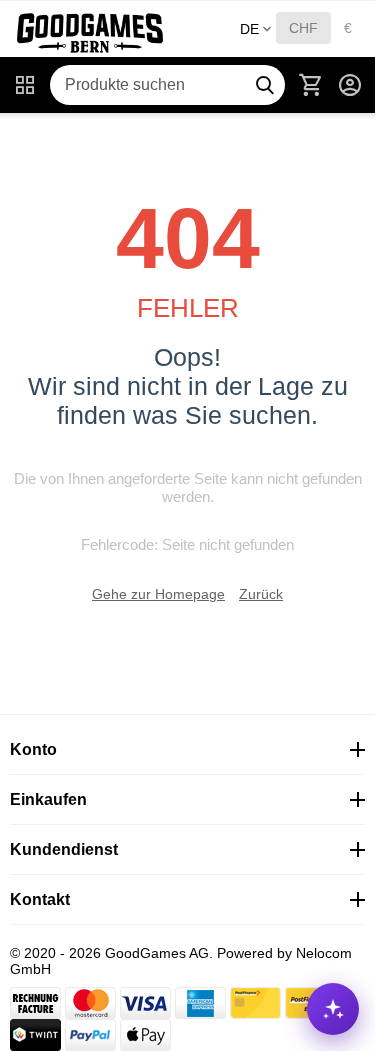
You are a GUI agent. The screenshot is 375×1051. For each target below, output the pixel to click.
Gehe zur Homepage (158, 594)
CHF (303, 28)
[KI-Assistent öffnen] (333, 1009)
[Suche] (265, 85)
